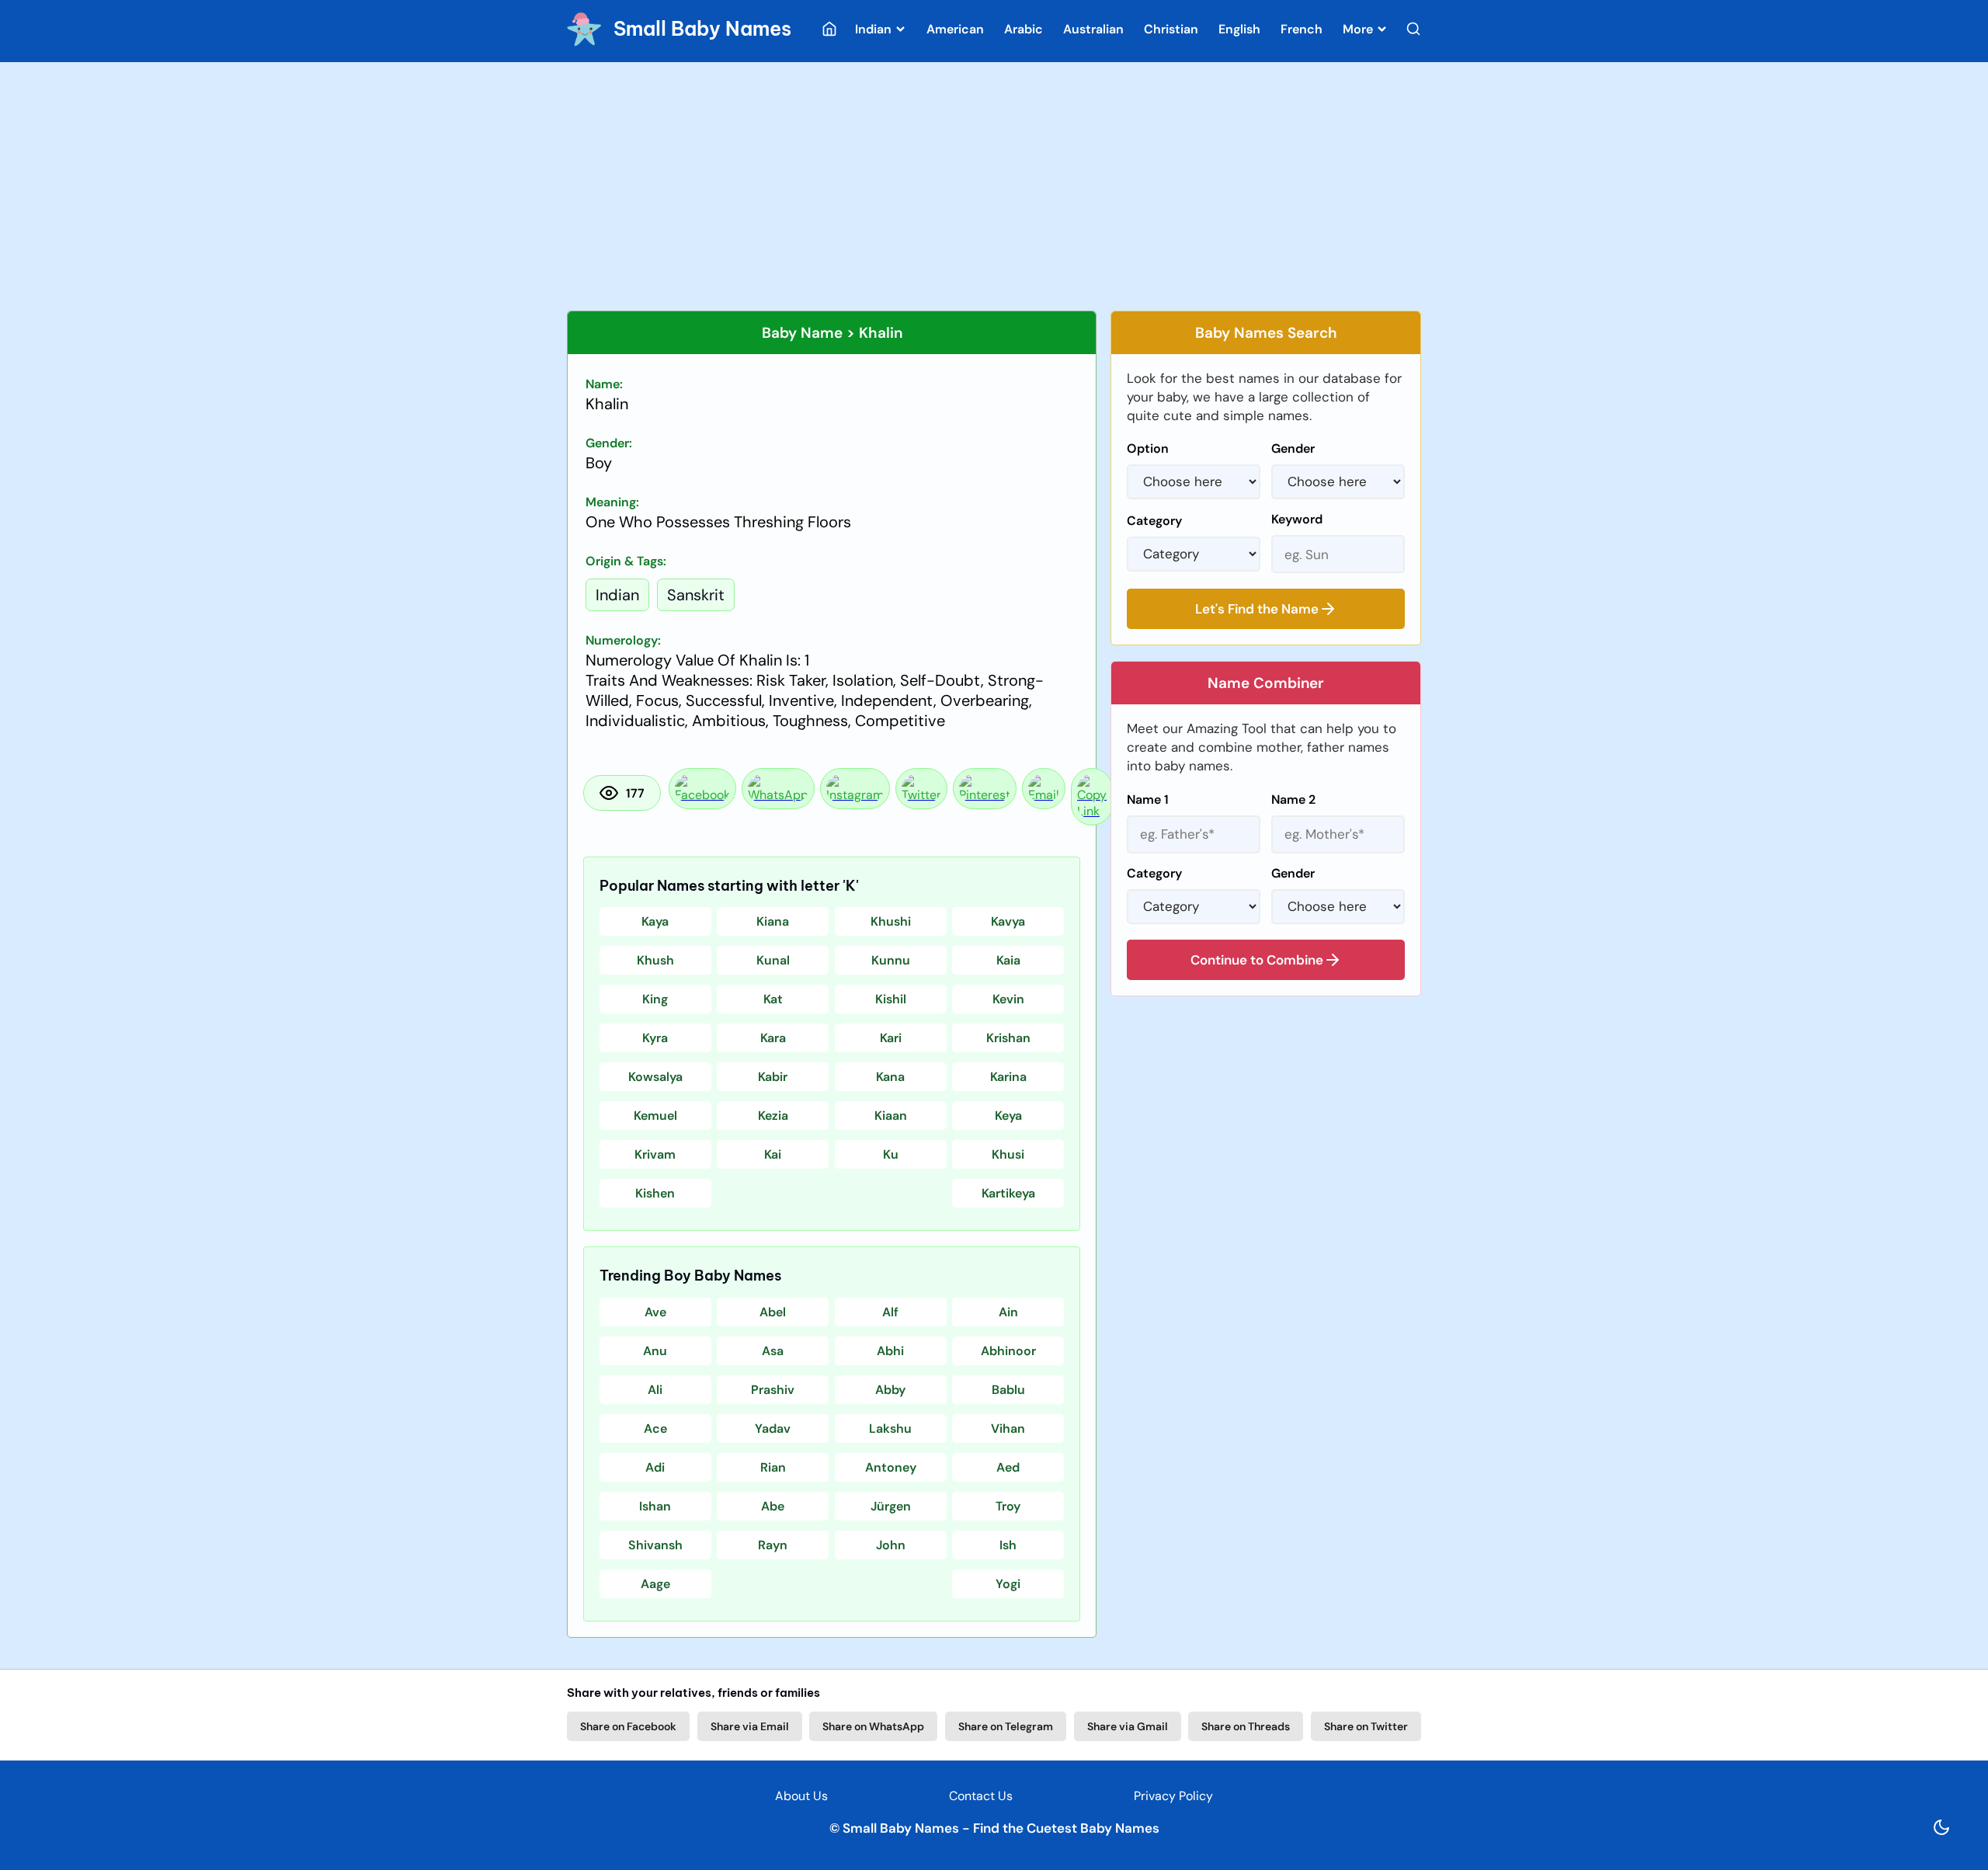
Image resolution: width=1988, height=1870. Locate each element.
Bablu (1008, 1390)
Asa (773, 1351)
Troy (1008, 1506)
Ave (655, 1312)
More (1359, 29)
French (1302, 29)
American (955, 29)
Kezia (773, 1116)
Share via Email (750, 1726)
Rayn (773, 1545)
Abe (773, 1506)
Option (1148, 448)
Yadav (773, 1429)
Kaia (1008, 960)
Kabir (773, 1077)
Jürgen (891, 1506)
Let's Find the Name (1257, 609)
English (1239, 29)
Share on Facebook (628, 1726)
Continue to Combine (1257, 960)
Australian (1093, 29)
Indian (875, 29)
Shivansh (655, 1545)
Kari (891, 1038)
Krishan (1008, 1038)
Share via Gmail (1128, 1726)
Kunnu (891, 960)
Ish (1008, 1545)
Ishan (655, 1506)
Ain (1008, 1312)
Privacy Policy (1173, 1796)
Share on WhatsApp (873, 1726)
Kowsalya (655, 1077)
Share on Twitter (1366, 1726)
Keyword (1297, 519)
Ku (891, 1154)
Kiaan (891, 1116)
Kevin (1008, 999)
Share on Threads (1246, 1726)
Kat (773, 999)
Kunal (773, 960)
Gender (1293, 448)
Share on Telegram (1006, 1726)
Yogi (1008, 1584)
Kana (890, 1077)
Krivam (655, 1154)
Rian (773, 1467)
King (655, 999)
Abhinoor (1008, 1351)
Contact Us (981, 1796)
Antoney (891, 1467)
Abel (773, 1312)
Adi (655, 1467)
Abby (890, 1390)
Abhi (890, 1351)
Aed (1008, 1467)
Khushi (891, 921)
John (891, 1545)
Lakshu (890, 1429)
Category (1154, 521)
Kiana (773, 921)
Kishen (655, 1193)
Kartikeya (1008, 1193)
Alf (890, 1312)
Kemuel (655, 1116)
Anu (655, 1351)
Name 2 (1293, 799)
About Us (801, 1796)
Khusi (1008, 1154)
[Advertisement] (994, 186)
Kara (773, 1038)
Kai (773, 1154)
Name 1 (1148, 799)
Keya (1008, 1116)
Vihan (1008, 1429)
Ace (655, 1429)
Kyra (655, 1038)
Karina (1008, 1077)
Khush (655, 960)
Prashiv (773, 1390)
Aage (655, 1584)
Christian (1171, 29)
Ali (655, 1390)
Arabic (1024, 29)
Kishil (891, 999)
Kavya (1008, 921)
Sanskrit (696, 595)
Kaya (655, 921)
